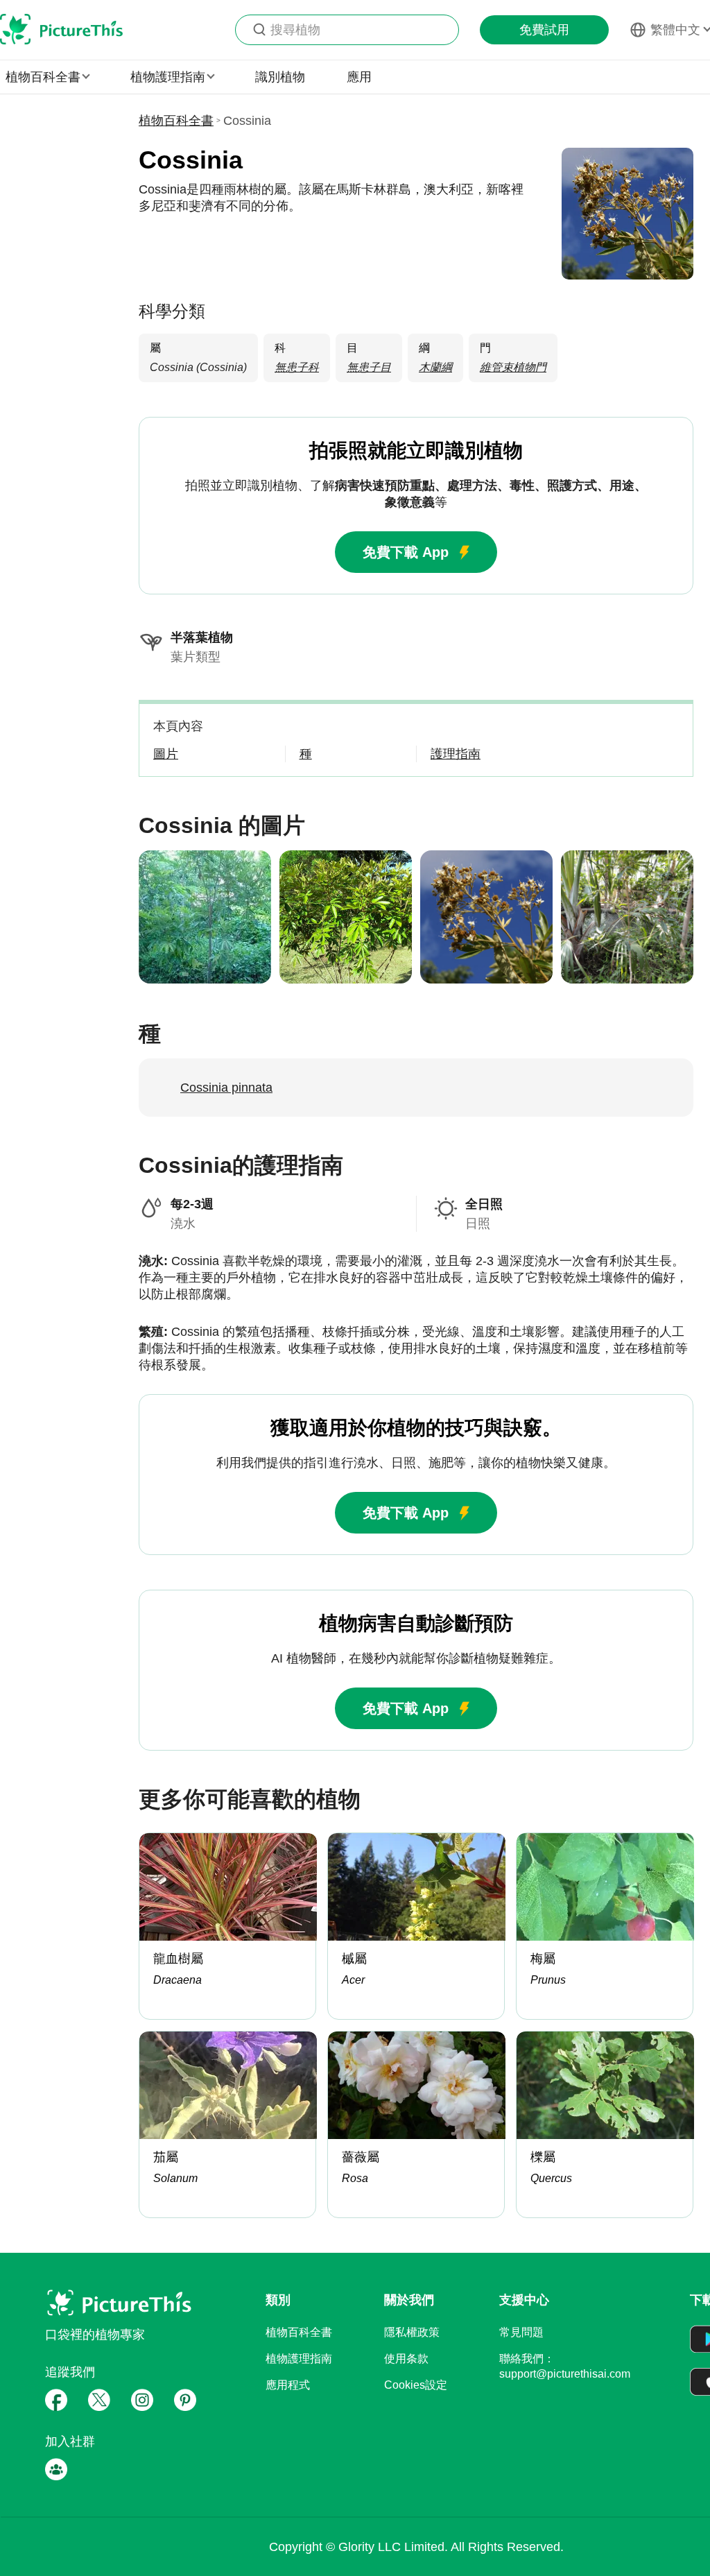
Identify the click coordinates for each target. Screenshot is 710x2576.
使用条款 (406, 2359)
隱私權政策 (412, 2332)
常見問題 (521, 2332)
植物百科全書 (176, 121)
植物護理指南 (299, 2359)
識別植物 (280, 77)
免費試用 (544, 30)
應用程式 (288, 2385)
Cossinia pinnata (226, 1088)
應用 (359, 77)
